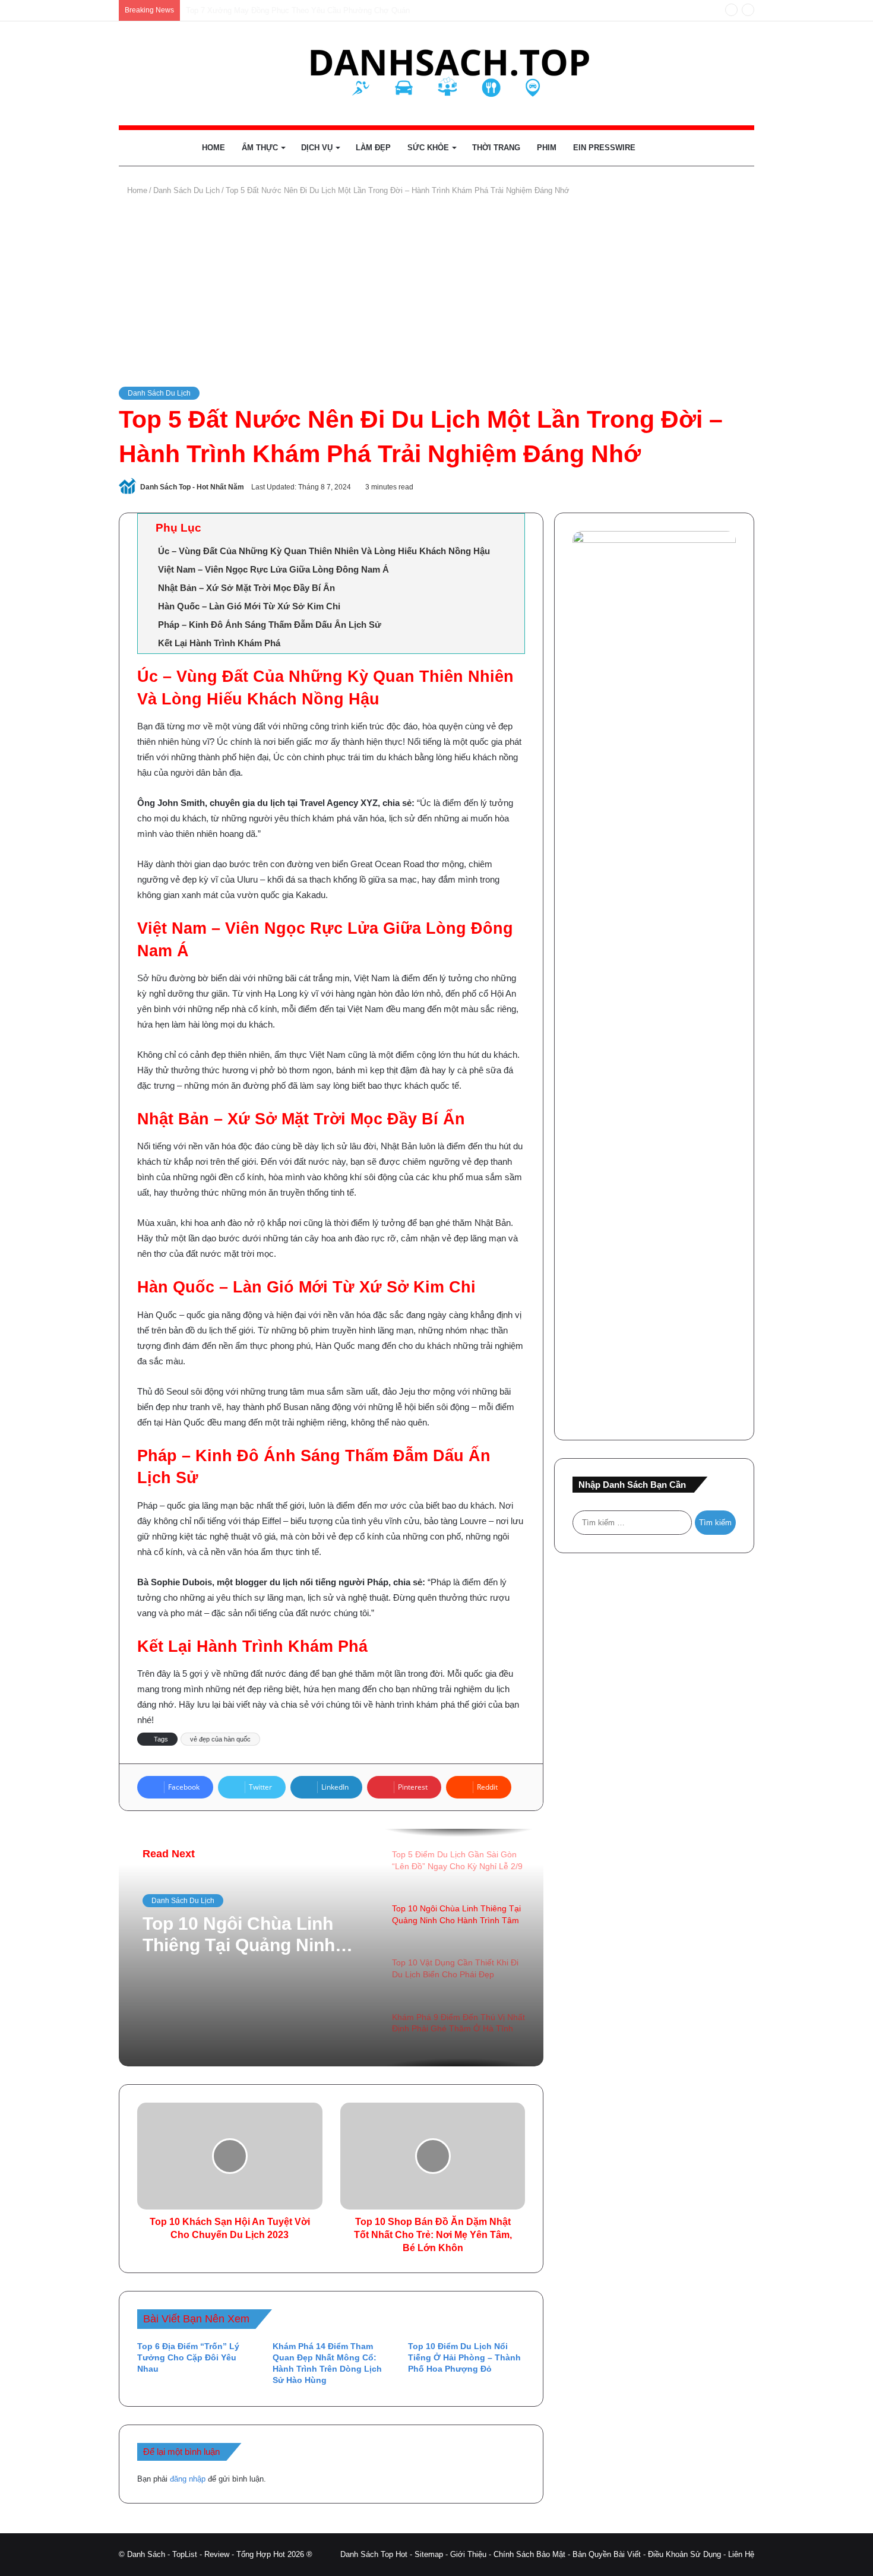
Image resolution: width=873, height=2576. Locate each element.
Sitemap (429, 2554)
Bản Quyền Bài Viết (607, 2554)
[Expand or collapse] (511, 528)
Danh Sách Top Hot (374, 2554)
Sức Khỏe (428, 148)
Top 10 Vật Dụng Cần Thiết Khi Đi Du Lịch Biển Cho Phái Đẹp (254, 1935)
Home (213, 148)
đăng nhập (188, 2479)
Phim (547, 148)
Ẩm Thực (260, 148)
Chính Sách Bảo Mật (529, 2554)
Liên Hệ (741, 2554)
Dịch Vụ (317, 148)
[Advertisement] (436, 292)
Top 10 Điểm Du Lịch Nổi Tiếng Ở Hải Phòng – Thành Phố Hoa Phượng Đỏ (464, 2357)
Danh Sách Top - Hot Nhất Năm (192, 487)
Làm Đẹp (373, 148)
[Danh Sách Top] (437, 73)
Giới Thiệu (468, 2554)
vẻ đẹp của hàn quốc (220, 1739)
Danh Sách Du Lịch (186, 190)
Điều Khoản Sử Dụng (684, 2554)
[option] (331, 1948)
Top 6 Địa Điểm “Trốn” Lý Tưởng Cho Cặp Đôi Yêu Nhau (188, 2357)
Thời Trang (496, 148)
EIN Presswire (604, 148)
